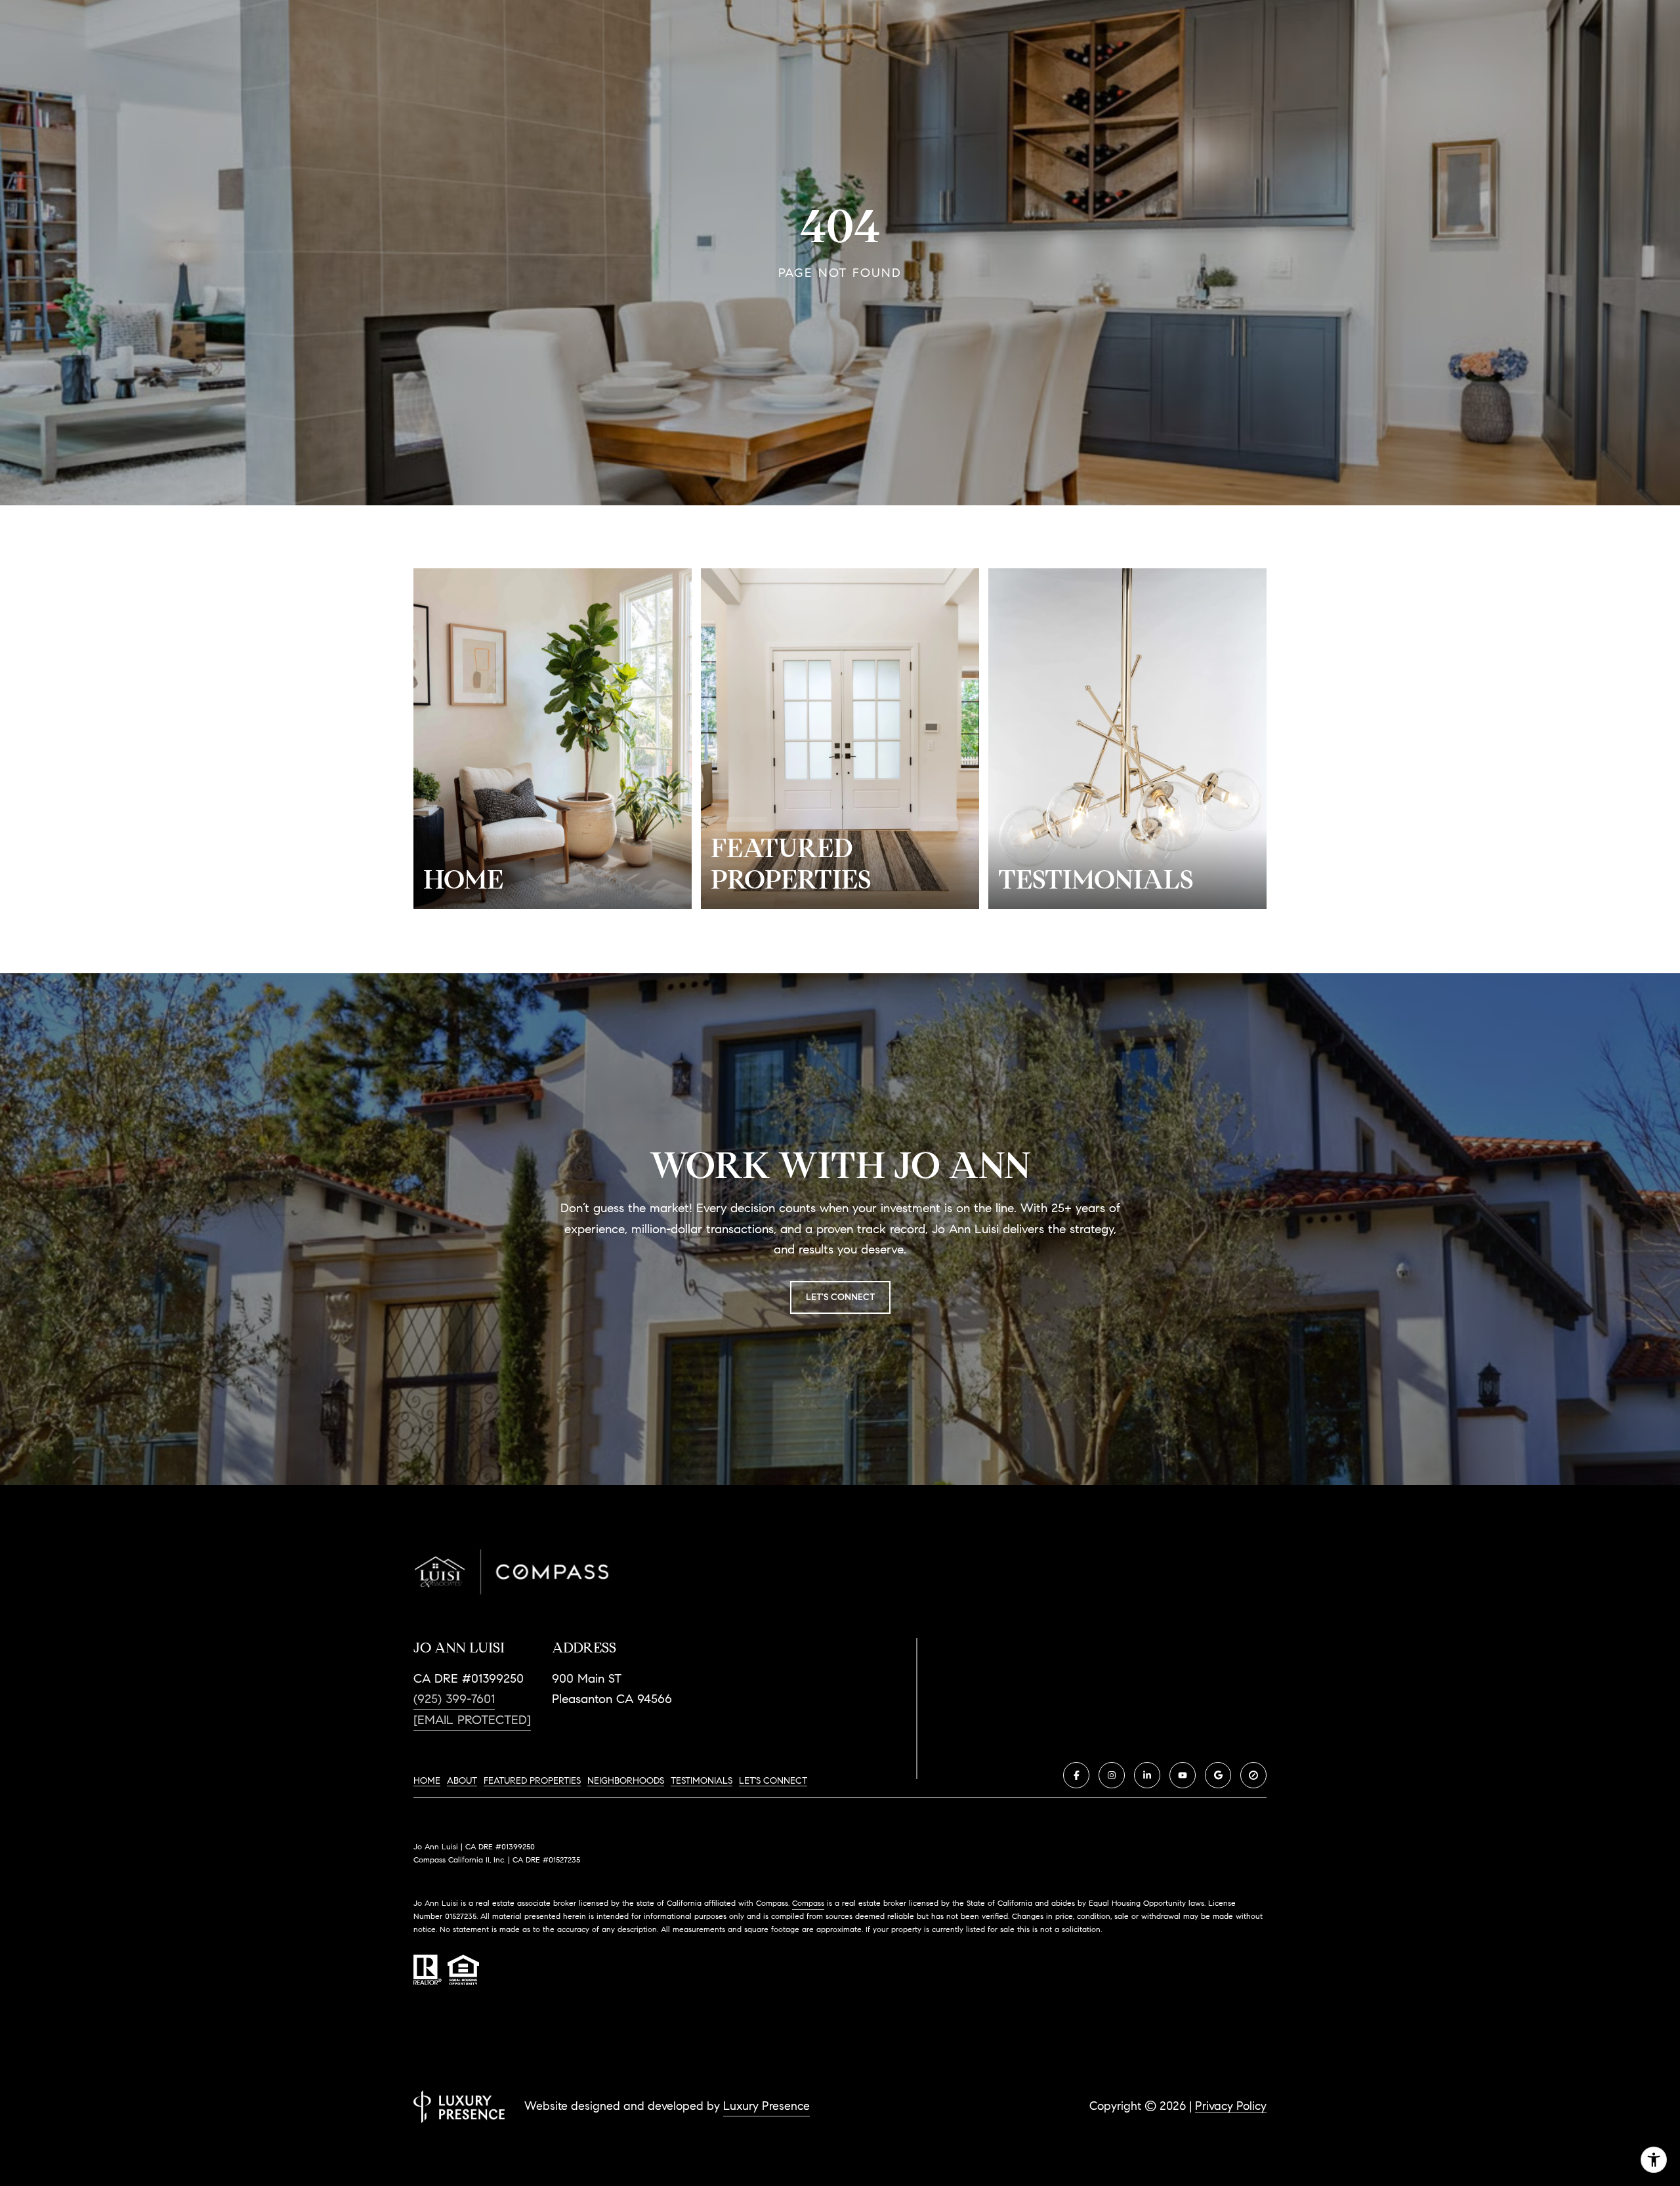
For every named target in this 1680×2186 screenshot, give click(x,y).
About (462, 1781)
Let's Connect (773, 1781)
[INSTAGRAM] (1112, 1775)
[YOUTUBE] (1183, 1775)
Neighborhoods (626, 1781)
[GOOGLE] (1218, 1775)
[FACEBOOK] (1076, 1775)
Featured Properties (532, 1781)
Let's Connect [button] (840, 1297)
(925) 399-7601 (454, 1699)
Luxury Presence (766, 2106)
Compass (808, 1903)
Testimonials (702, 1781)
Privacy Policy (1231, 2106)
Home (427, 1781)
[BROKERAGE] (1253, 1775)
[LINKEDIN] (1147, 1775)
